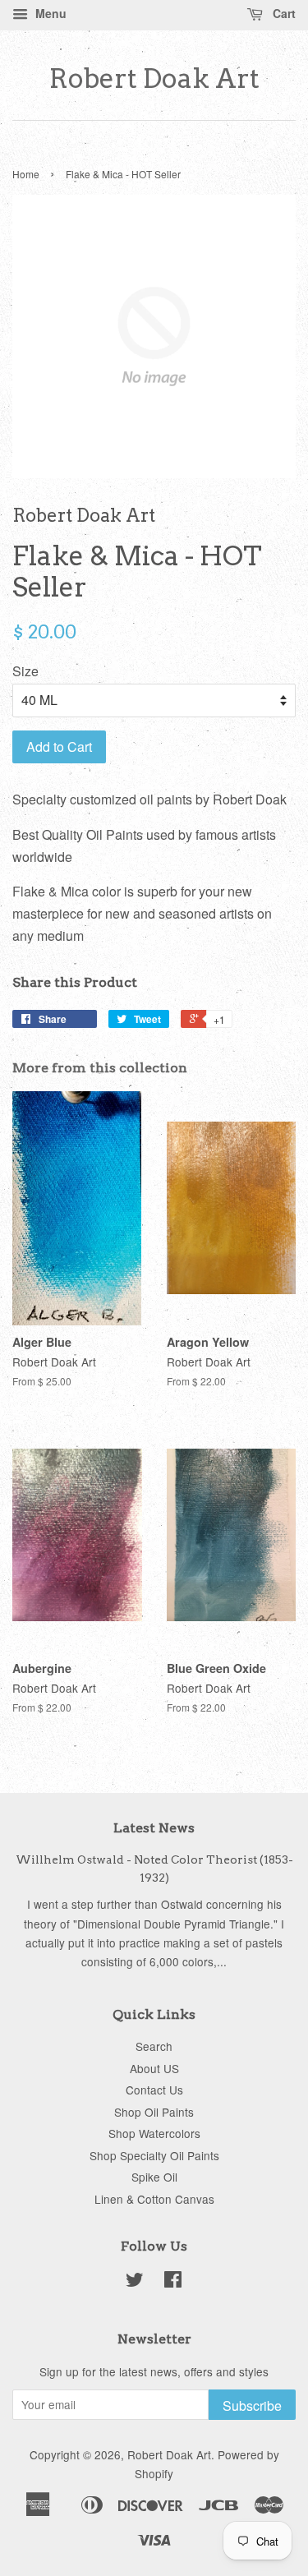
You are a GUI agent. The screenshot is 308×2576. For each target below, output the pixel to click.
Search (154, 2046)
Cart (283, 13)
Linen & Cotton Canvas (154, 2199)
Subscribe (252, 2405)
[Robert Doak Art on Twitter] (135, 2282)
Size (25, 671)
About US (154, 2068)
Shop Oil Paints (154, 2112)
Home (26, 174)
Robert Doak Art (154, 79)
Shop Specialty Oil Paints (154, 2155)
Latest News (154, 1828)
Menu (49, 13)
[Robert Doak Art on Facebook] (173, 2282)
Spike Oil (154, 2177)
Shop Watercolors (154, 2133)
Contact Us (154, 2090)
